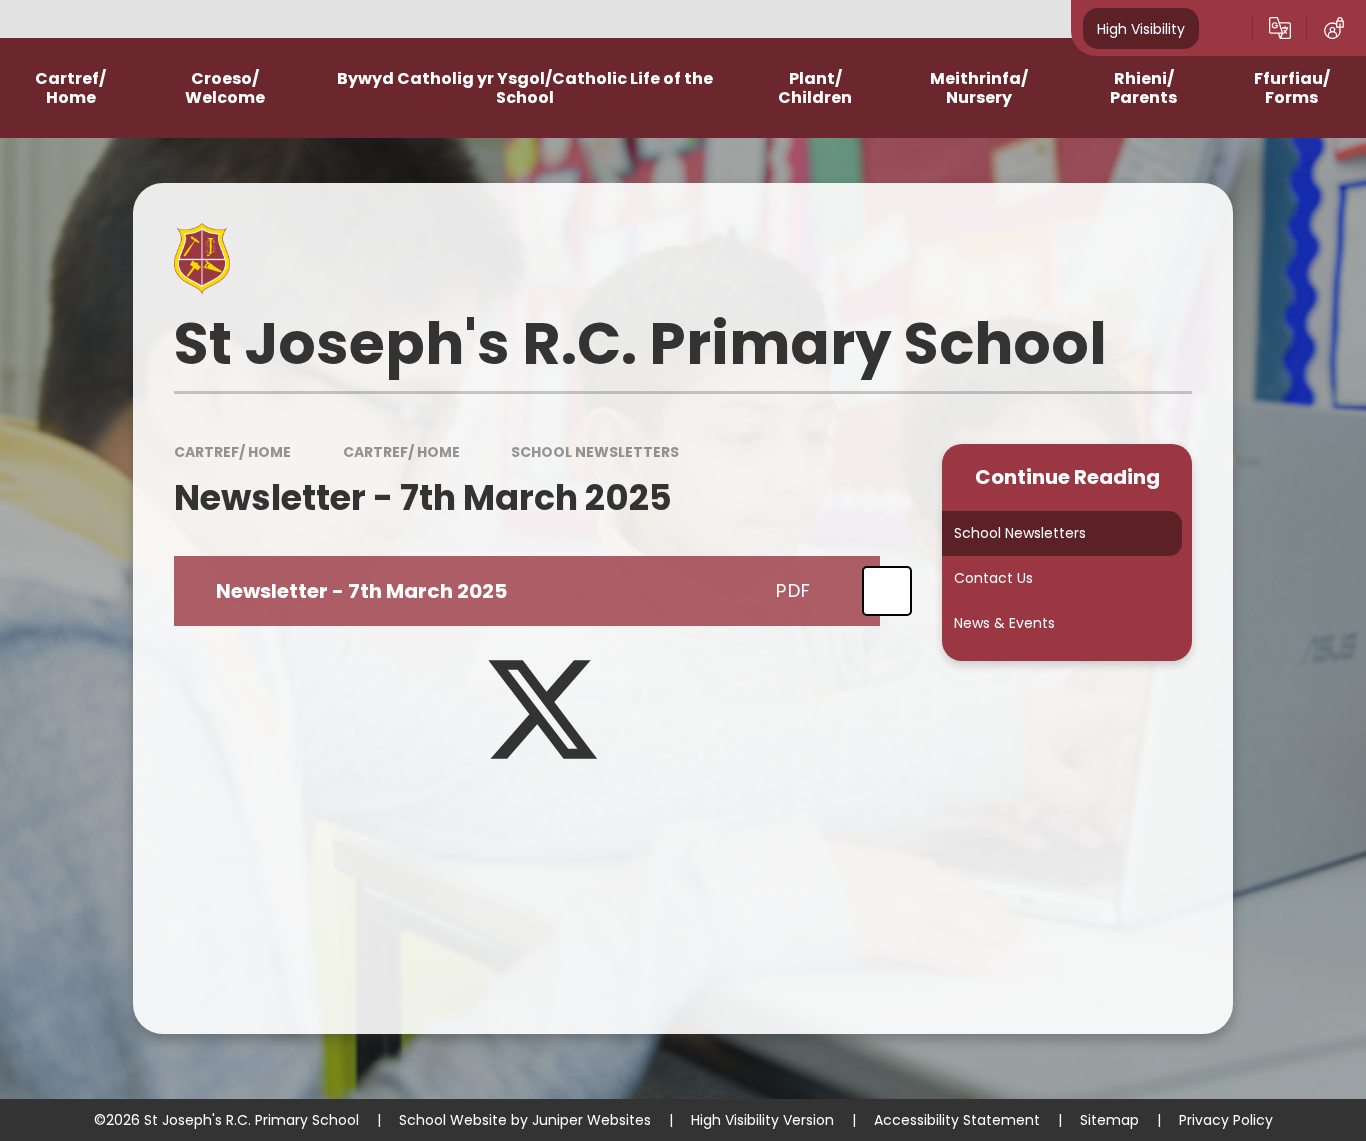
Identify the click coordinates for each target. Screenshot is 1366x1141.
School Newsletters (595, 452)
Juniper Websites (591, 1120)
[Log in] (1334, 28)
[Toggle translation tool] (1280, 28)
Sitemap (1109, 1120)
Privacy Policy (1226, 1120)
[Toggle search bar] (1226, 28)
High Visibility (1141, 28)
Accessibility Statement (957, 1120)
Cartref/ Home (232, 452)
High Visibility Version (762, 1120)
